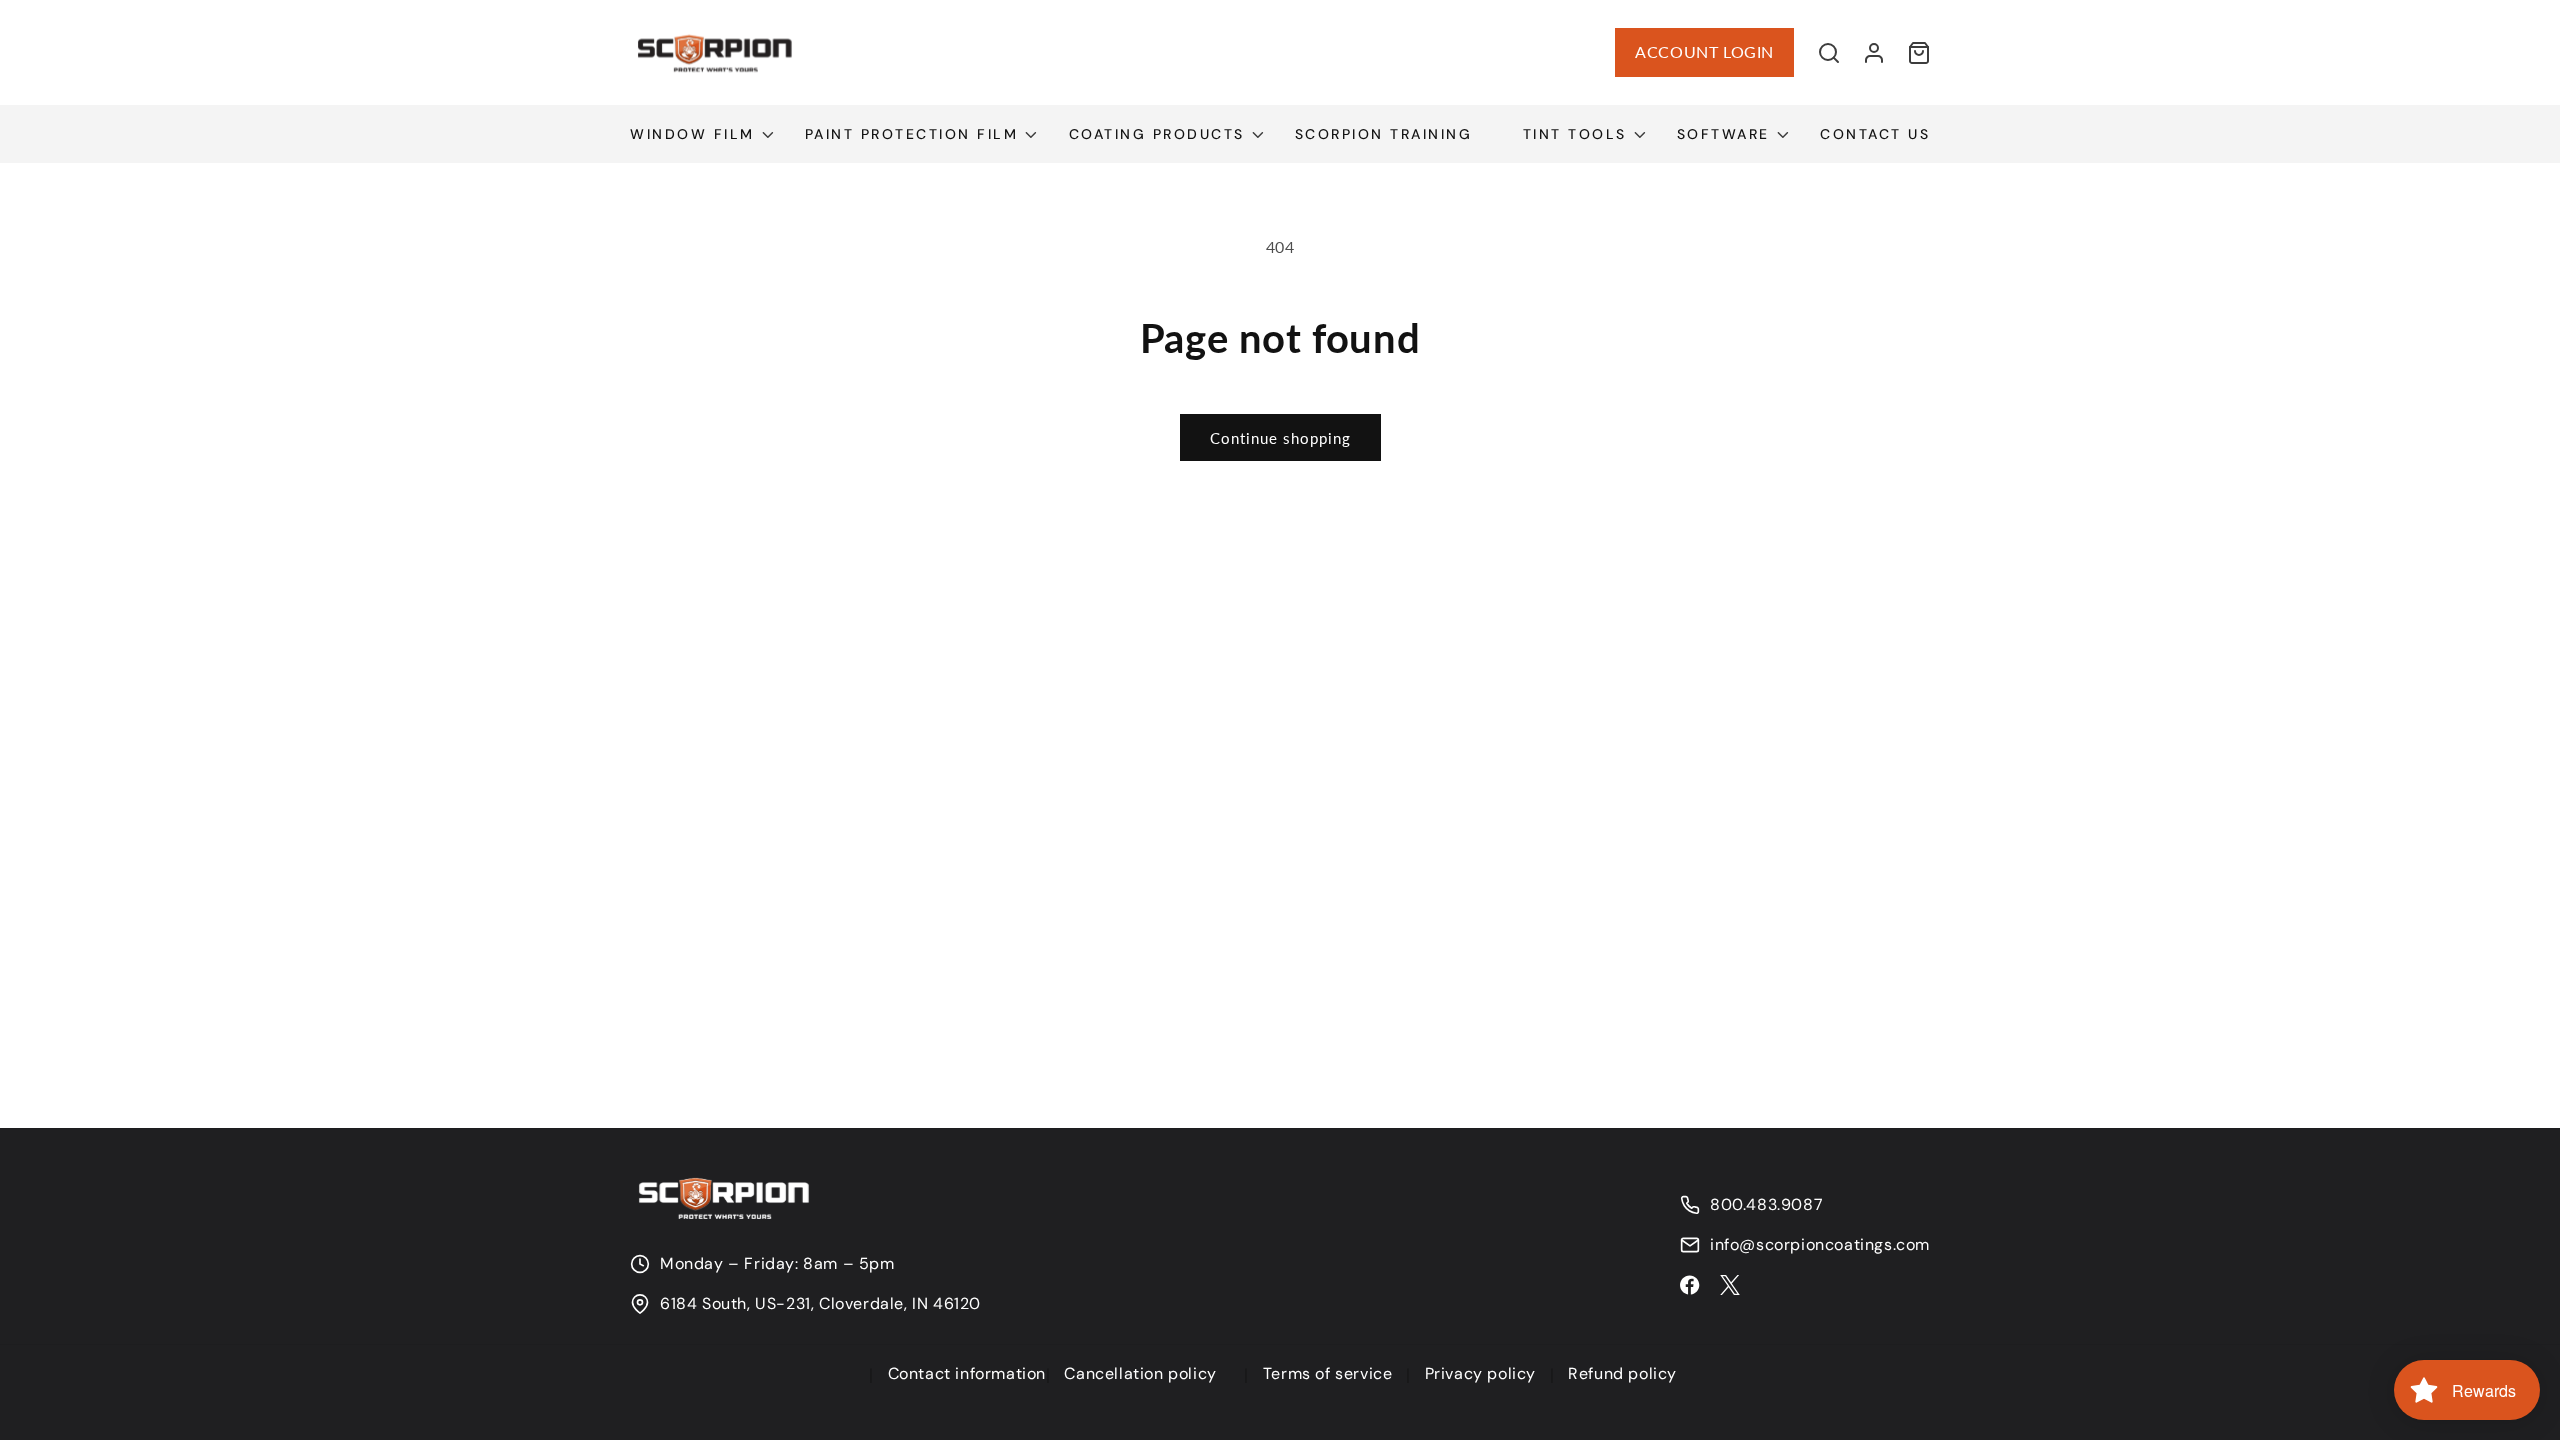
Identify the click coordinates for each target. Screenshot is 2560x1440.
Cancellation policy (1140, 1373)
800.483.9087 (1766, 1205)
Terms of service (1328, 1373)
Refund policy (1622, 1373)
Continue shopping (1280, 438)
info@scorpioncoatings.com (1820, 1245)
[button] (1829, 53)
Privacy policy (1480, 1373)
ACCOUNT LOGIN (1704, 51)
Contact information (967, 1373)
